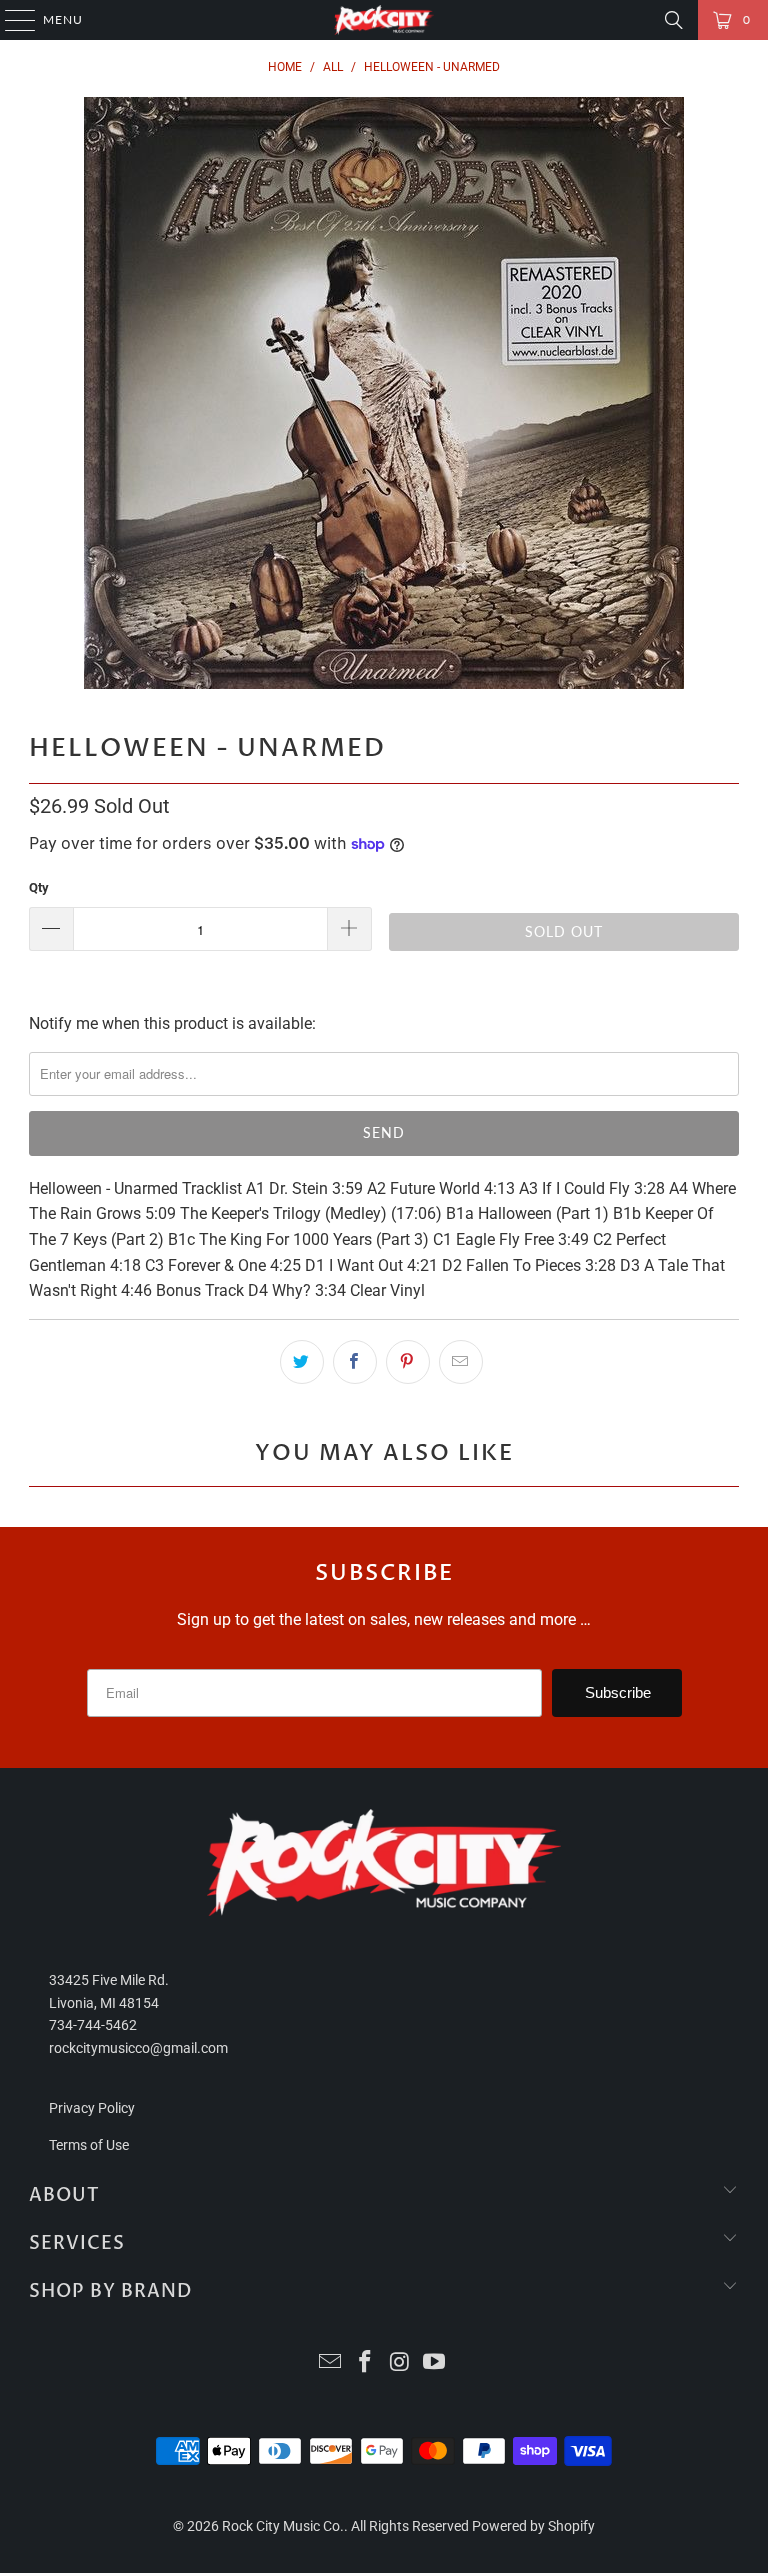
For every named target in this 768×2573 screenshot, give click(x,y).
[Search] (674, 20)
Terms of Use (89, 2145)
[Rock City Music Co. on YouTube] (435, 2363)
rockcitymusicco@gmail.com (138, 2048)
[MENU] (10, 20)
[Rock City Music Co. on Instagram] (401, 2363)
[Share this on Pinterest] (408, 1362)
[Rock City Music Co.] (384, 20)
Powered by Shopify (533, 2526)
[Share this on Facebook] (355, 1362)
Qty (39, 887)
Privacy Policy (92, 2108)
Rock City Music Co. (283, 2526)
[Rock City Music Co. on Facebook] (366, 2363)
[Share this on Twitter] (302, 1362)
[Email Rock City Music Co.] (331, 2363)
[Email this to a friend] (461, 1362)
